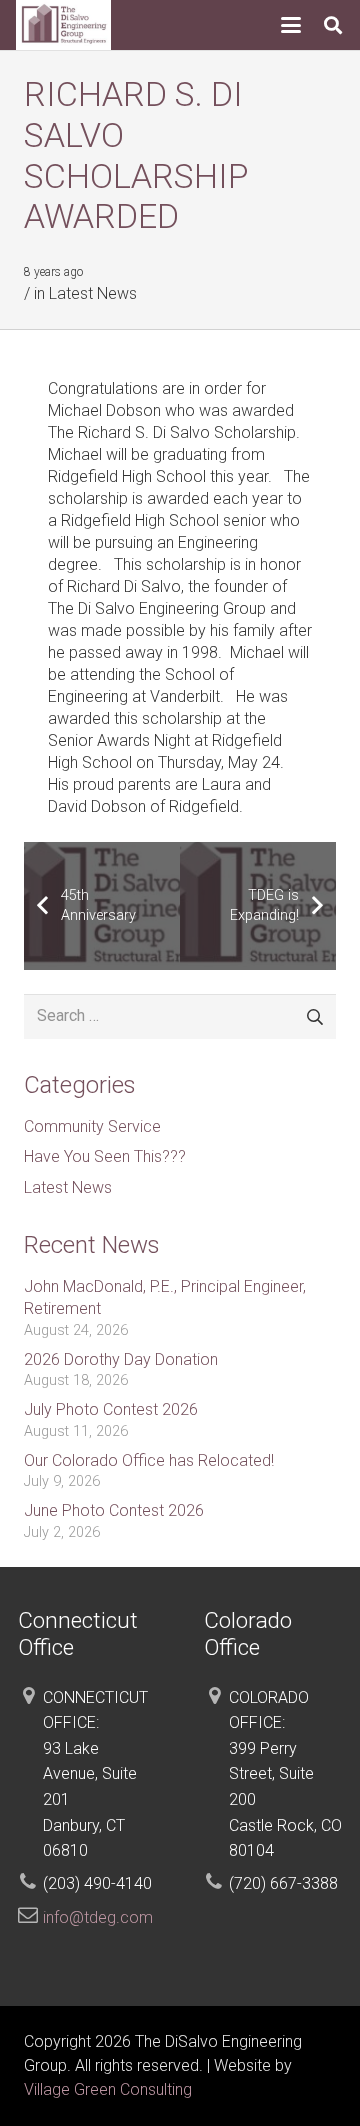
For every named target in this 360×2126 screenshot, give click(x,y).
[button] (291, 25)
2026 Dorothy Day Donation (121, 1359)
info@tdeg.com (98, 1917)
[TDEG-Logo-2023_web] (63, 25)
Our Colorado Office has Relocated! (149, 1460)
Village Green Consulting (108, 2089)
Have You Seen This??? (105, 1156)
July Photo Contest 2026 (111, 1409)
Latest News (93, 293)
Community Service (92, 1126)
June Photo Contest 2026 (114, 1510)
